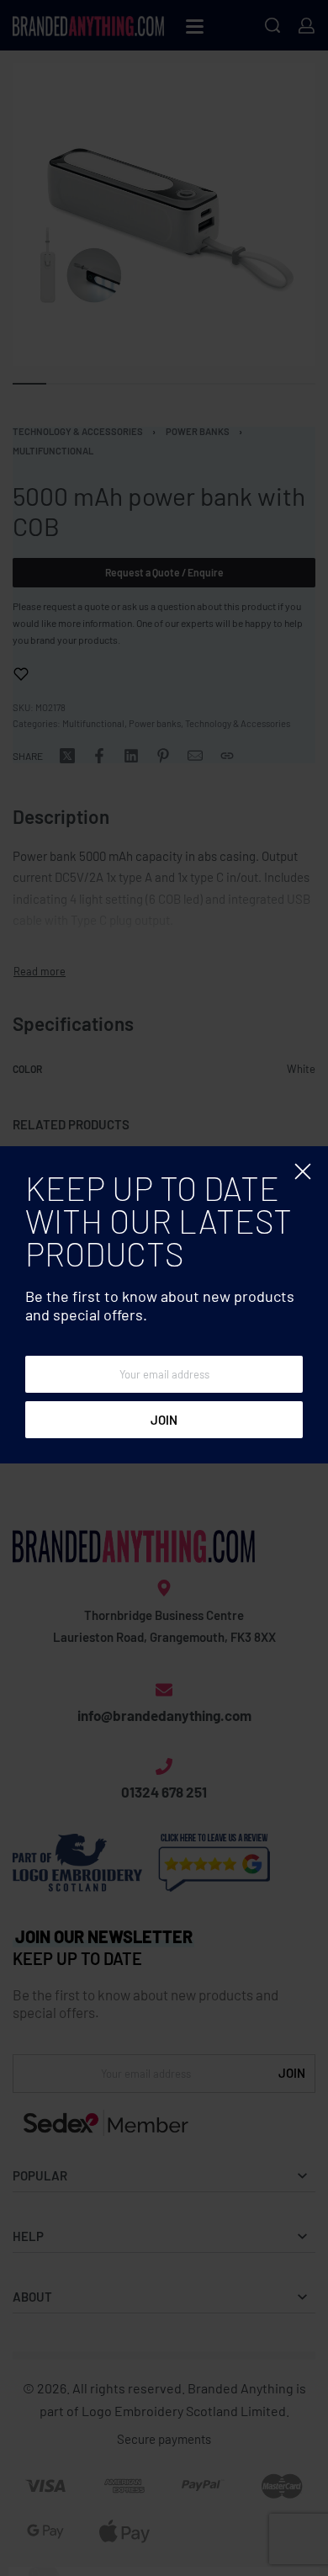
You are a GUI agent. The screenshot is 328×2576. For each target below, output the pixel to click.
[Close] (303, 1171)
